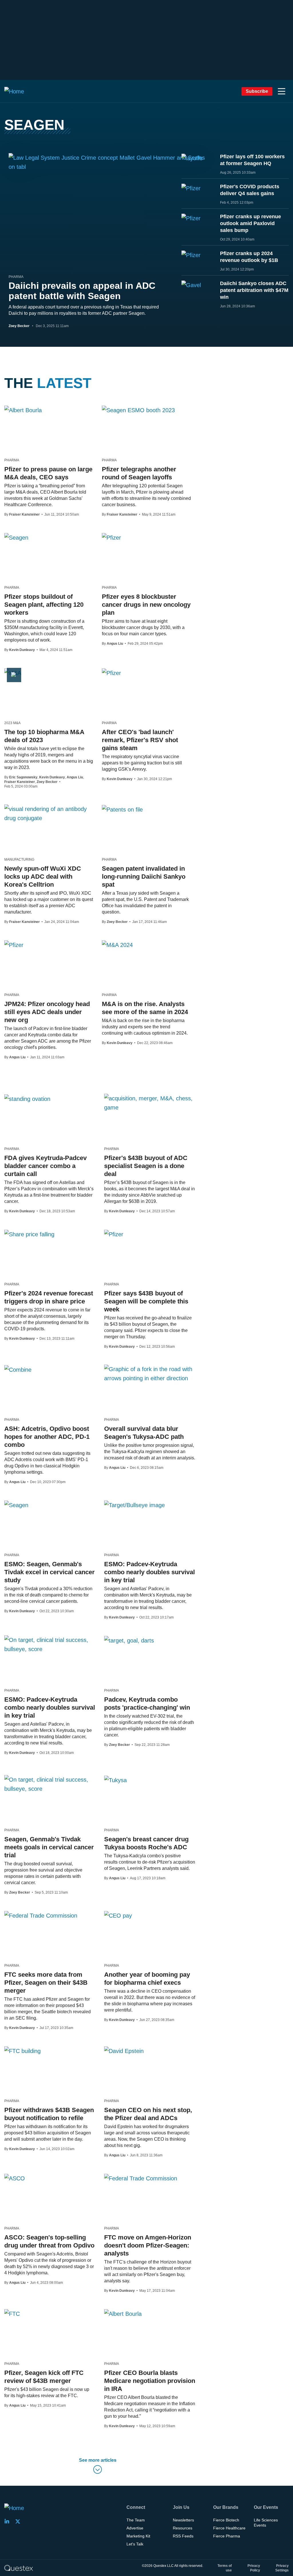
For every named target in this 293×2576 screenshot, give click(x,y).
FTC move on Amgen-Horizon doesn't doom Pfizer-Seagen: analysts (148, 2245)
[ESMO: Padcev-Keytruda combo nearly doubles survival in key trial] (134, 1505)
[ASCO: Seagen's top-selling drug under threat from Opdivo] (15, 2178)
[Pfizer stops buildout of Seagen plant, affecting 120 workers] (16, 537)
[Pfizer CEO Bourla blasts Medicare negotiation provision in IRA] (123, 2313)
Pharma (16, 277)
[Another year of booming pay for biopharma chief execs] (118, 1915)
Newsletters (183, 2520)
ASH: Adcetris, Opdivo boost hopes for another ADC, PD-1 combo (47, 1437)
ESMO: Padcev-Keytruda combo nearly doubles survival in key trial (150, 1572)
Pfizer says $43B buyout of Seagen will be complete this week (146, 1301)
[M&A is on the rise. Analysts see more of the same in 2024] (117, 945)
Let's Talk (135, 2544)
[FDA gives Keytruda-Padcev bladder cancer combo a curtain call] (27, 1099)
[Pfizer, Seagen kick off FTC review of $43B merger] (12, 2313)
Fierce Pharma (227, 2536)
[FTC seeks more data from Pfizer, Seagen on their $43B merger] (41, 1915)
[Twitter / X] (19, 2521)
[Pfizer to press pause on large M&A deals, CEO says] (23, 410)
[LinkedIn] (9, 2521)
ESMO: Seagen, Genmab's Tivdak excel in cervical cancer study (50, 1572)
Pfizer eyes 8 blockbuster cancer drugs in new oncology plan (146, 605)
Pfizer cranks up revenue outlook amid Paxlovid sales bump (251, 223)
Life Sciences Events (266, 2523)
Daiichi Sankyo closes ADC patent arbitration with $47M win (254, 290)
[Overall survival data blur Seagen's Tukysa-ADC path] (150, 1374)
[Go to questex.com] (19, 2568)
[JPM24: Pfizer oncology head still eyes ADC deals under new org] (14, 945)
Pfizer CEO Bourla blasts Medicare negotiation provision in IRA (150, 2381)
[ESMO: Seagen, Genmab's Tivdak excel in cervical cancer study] (16, 1505)
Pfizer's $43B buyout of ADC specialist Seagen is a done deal (146, 1166)
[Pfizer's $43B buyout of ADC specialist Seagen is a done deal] (150, 1103)
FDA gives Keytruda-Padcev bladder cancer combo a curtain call (45, 1166)
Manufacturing (19, 860)
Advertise (135, 2528)
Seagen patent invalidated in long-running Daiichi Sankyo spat (144, 877)
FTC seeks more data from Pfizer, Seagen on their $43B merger (46, 1983)
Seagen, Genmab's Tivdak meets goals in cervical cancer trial (49, 1847)
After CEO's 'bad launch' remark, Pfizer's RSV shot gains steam (140, 740)
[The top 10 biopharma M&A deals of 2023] (13, 673)
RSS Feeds (183, 2536)
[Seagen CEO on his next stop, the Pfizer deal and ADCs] (124, 2051)
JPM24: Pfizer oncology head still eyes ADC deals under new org (47, 1012)
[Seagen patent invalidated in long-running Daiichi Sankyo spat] (122, 809)
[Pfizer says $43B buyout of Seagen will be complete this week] (114, 1234)
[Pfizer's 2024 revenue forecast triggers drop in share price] (29, 1234)
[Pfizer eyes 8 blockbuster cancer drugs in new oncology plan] (111, 537)
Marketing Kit (138, 2536)
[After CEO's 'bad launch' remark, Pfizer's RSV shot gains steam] (111, 673)
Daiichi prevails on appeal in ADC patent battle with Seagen (82, 291)
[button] (282, 91)
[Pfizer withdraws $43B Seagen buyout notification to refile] (22, 2051)
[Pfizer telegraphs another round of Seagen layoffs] (138, 410)
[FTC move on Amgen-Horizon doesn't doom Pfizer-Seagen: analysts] (141, 2178)
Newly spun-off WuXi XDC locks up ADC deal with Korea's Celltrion (43, 877)
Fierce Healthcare (229, 2528)
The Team (136, 2520)
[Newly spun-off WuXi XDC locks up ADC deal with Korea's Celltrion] (49, 814)
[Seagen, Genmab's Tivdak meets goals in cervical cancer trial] (50, 1784)
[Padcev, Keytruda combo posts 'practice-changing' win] (129, 1640)
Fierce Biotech (226, 2520)
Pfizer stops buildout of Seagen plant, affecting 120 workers (44, 605)
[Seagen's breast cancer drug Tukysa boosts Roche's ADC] (115, 1780)
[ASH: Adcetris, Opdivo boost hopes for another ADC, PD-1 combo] (18, 1369)
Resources (183, 2528)
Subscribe (257, 91)
